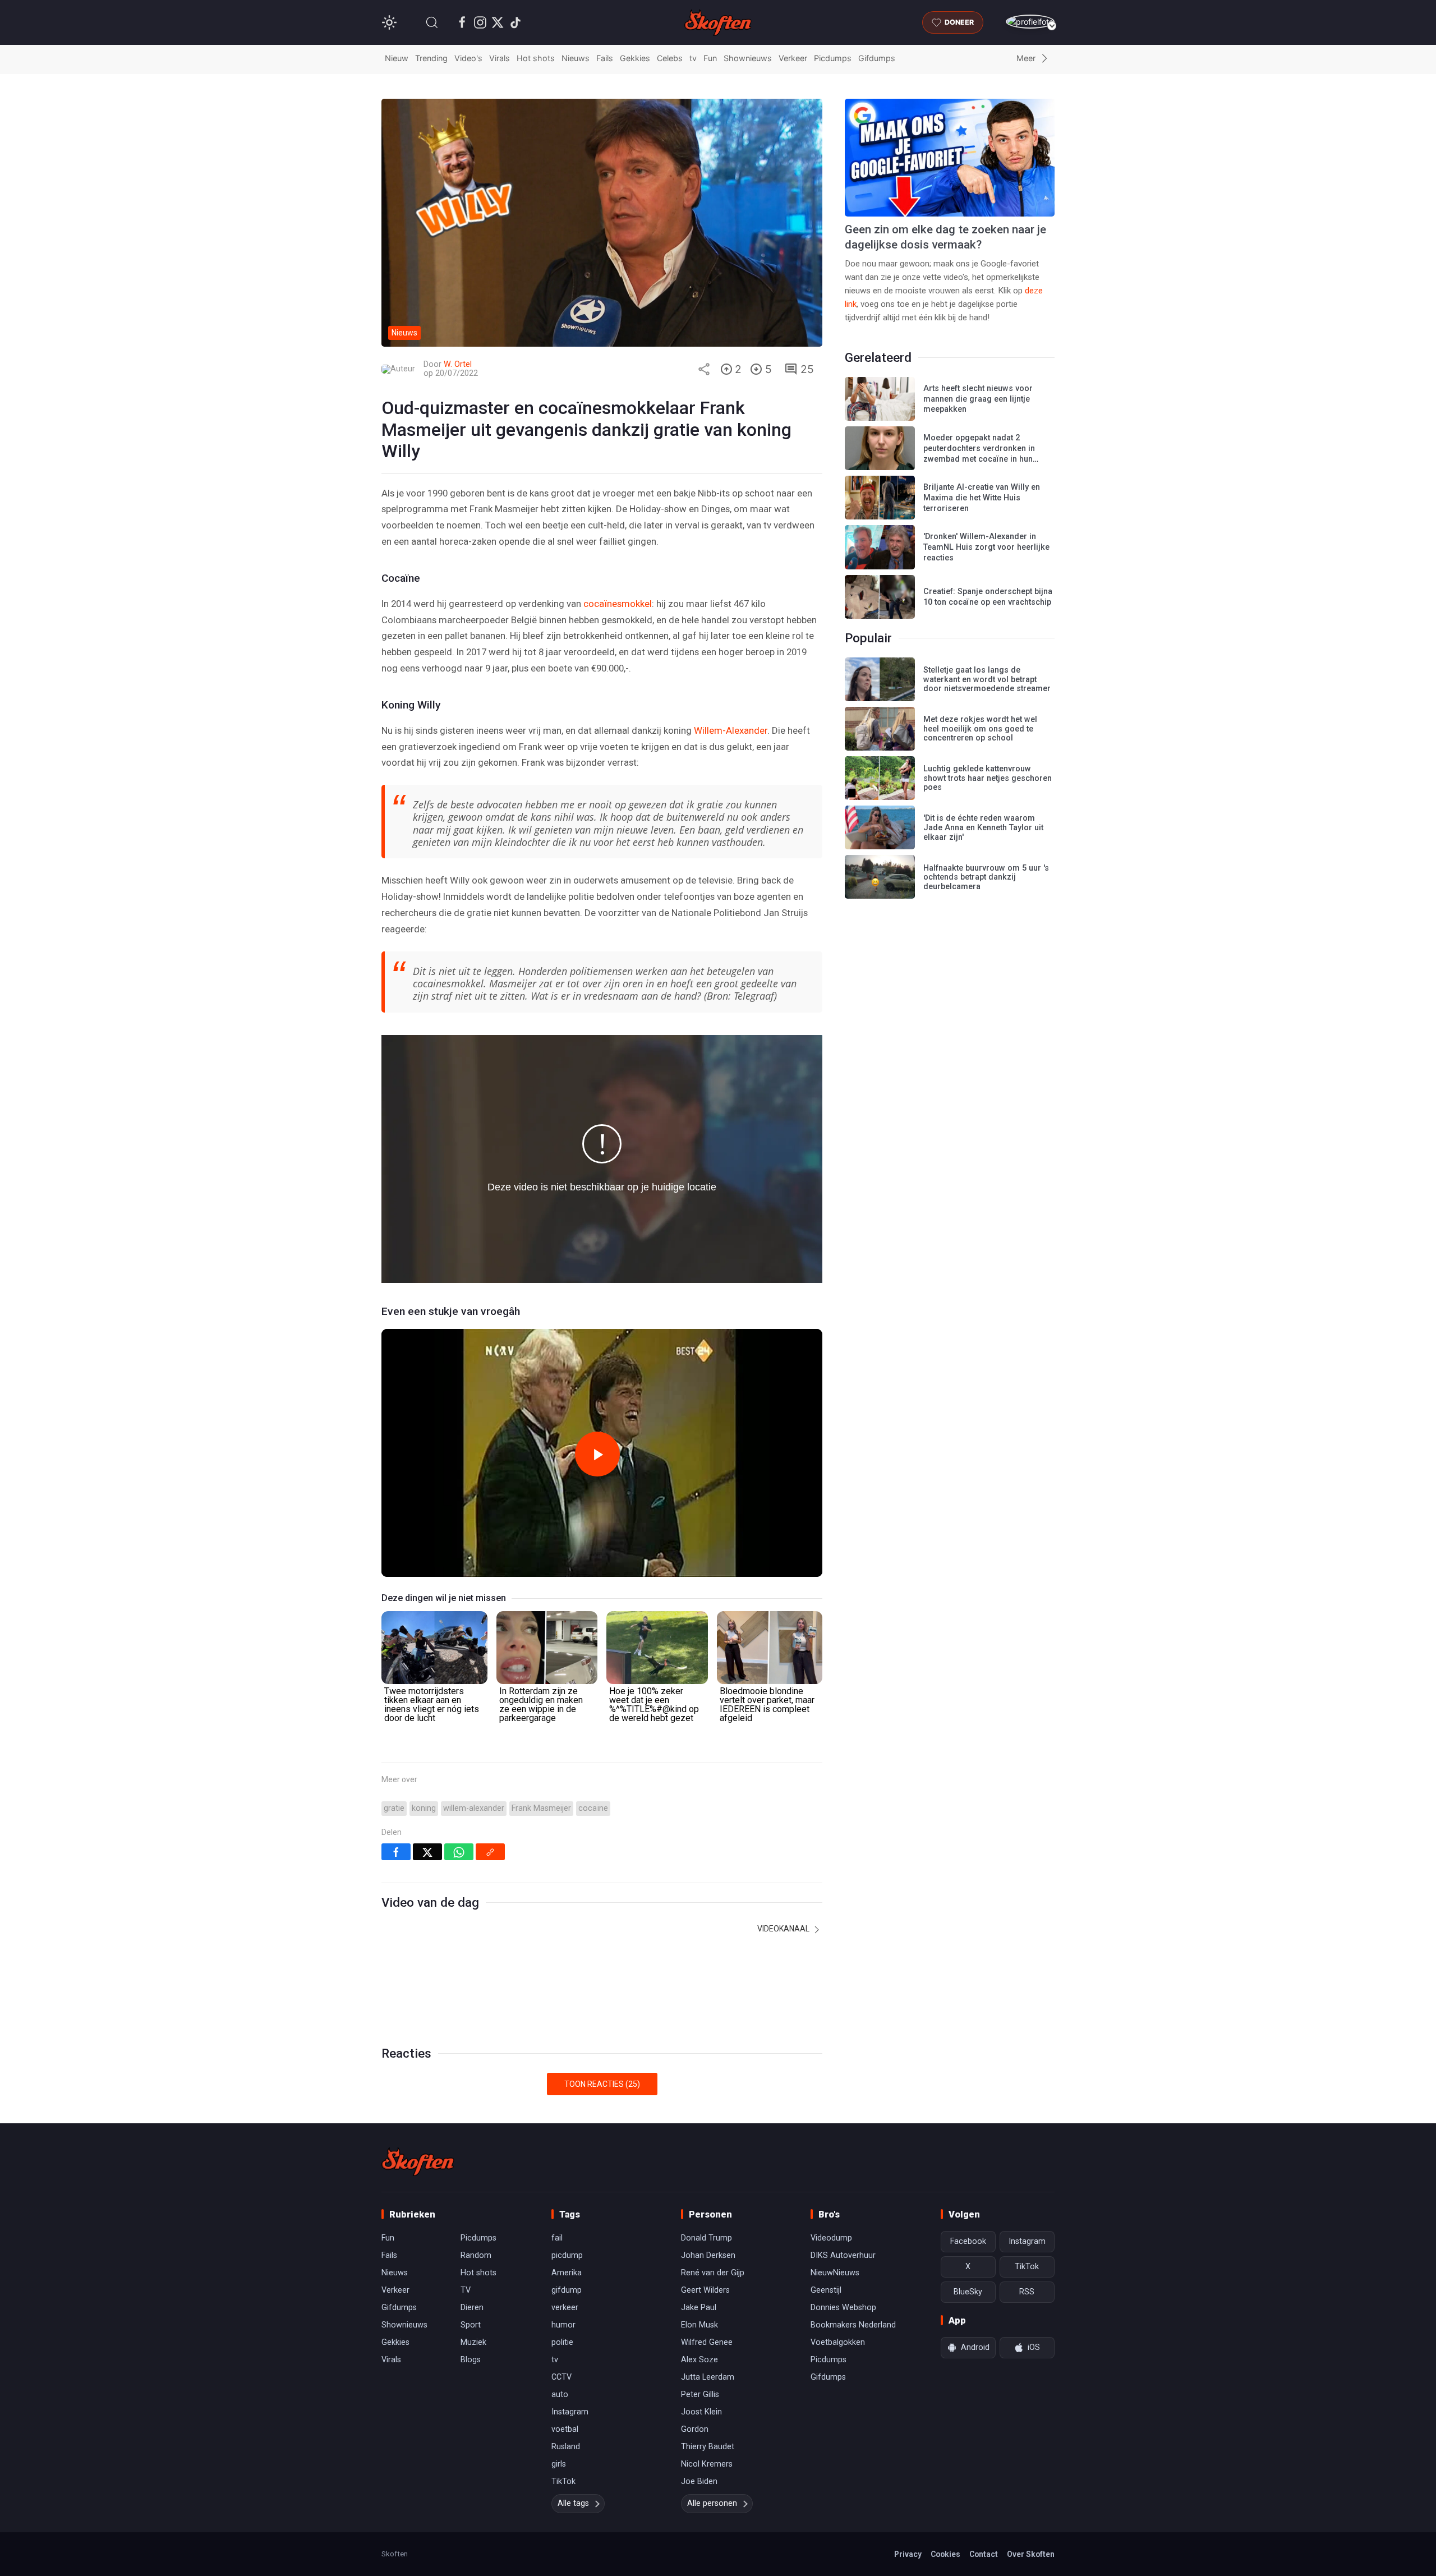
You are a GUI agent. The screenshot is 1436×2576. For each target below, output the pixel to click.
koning (424, 1808)
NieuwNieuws (835, 2273)
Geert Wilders (705, 2290)
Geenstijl (826, 2290)
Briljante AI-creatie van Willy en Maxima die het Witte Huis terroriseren (982, 498)
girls (559, 2464)
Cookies (945, 2554)
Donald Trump (707, 2238)
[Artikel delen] (704, 369)
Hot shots (536, 58)
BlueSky (968, 2292)
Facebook (968, 2241)
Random (476, 2255)
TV (466, 2290)
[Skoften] (418, 2161)
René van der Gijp (713, 2273)
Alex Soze (699, 2360)
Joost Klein (701, 2412)
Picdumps (833, 58)
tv (693, 58)
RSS (1027, 2292)
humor (563, 2325)
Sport (471, 2325)
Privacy (908, 2554)
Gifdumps (877, 58)
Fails (605, 58)
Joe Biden (699, 2481)
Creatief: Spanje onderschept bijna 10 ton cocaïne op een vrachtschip (988, 597)
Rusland (566, 2447)
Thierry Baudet (708, 2447)
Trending (431, 58)
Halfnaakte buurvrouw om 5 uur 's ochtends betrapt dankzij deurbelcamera (986, 877)
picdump (567, 2255)
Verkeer (793, 58)
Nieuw (397, 58)
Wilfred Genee (707, 2342)
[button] (432, 22)
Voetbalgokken (838, 2342)
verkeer (565, 2308)
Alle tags (573, 2503)
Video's (468, 58)
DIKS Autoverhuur (843, 2255)
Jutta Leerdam (708, 2377)
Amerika (567, 2273)
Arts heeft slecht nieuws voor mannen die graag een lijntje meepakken (978, 399)
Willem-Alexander (731, 730)
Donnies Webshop (843, 2308)
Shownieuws (748, 58)
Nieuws (576, 58)
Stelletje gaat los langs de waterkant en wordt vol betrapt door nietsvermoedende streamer (987, 679)
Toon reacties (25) (602, 2084)
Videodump (831, 2238)
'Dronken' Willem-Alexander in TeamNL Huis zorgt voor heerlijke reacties (986, 547)
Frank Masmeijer (541, 1808)
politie (562, 2342)
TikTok (563, 2481)
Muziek (473, 2342)
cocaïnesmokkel (618, 604)
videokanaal (784, 1929)
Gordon (695, 2429)
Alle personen (712, 2503)
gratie (394, 1808)
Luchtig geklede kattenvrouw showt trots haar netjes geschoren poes (988, 778)
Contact (984, 2554)
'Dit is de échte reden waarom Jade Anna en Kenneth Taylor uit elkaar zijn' (983, 827)
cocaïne (593, 1808)
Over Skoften (1031, 2554)
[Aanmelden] (1030, 22)
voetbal (565, 2429)
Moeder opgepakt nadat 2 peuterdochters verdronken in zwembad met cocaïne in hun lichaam (979, 454)
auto (560, 2395)
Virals (500, 58)
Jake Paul (699, 2308)
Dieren (472, 2308)
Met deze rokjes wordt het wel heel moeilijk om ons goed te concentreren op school (980, 729)
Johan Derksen (708, 2255)
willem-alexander (474, 1808)
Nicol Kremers (707, 2464)
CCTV (561, 2377)
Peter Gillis (700, 2395)
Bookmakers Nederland (853, 2325)
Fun (710, 58)
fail (557, 2238)
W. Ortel (458, 364)
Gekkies (635, 58)
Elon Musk (699, 2325)
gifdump (567, 2290)
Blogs (471, 2360)
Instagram (570, 2412)
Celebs (670, 58)
